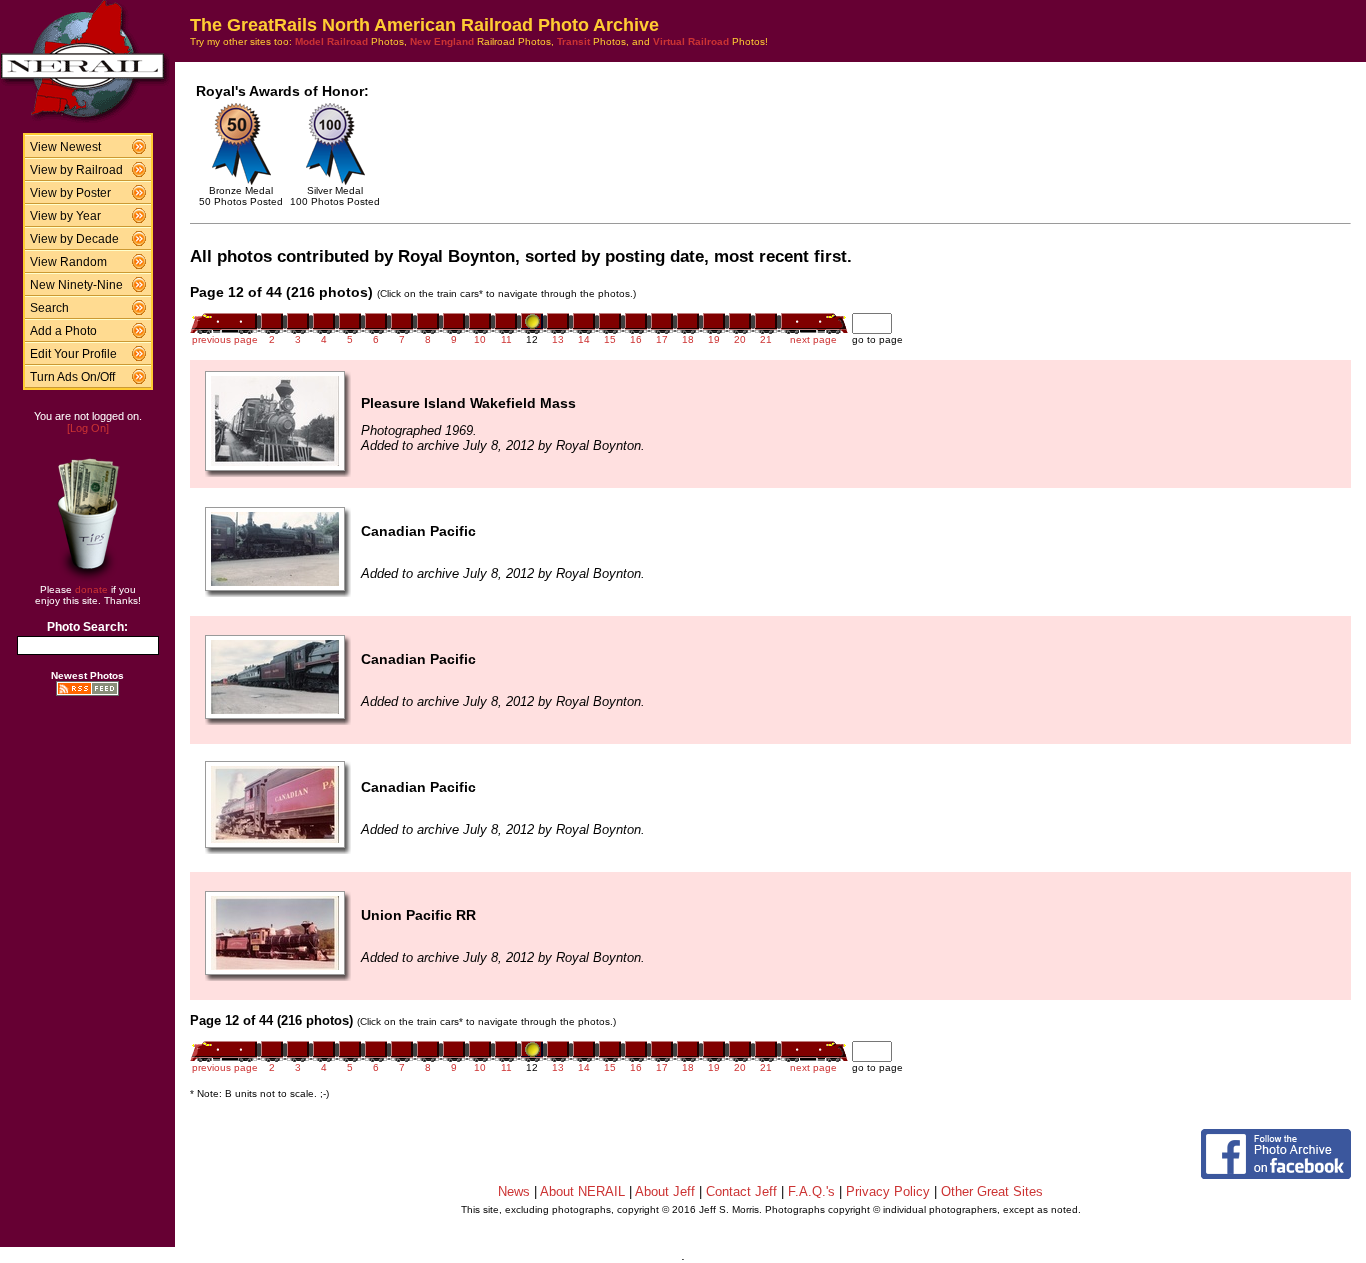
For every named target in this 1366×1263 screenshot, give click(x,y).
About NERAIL (582, 1191)
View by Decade (74, 239)
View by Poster (70, 193)
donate (91, 589)
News (514, 1191)
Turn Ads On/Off (72, 377)
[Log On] (88, 428)
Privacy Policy (888, 1191)
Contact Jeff (741, 1191)
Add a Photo (63, 331)
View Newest (65, 147)
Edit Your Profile (73, 354)
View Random (68, 262)
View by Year (65, 216)
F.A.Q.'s (811, 1191)
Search (49, 308)
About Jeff (665, 1191)
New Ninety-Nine (76, 285)
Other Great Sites (992, 1191)
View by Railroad (76, 170)
